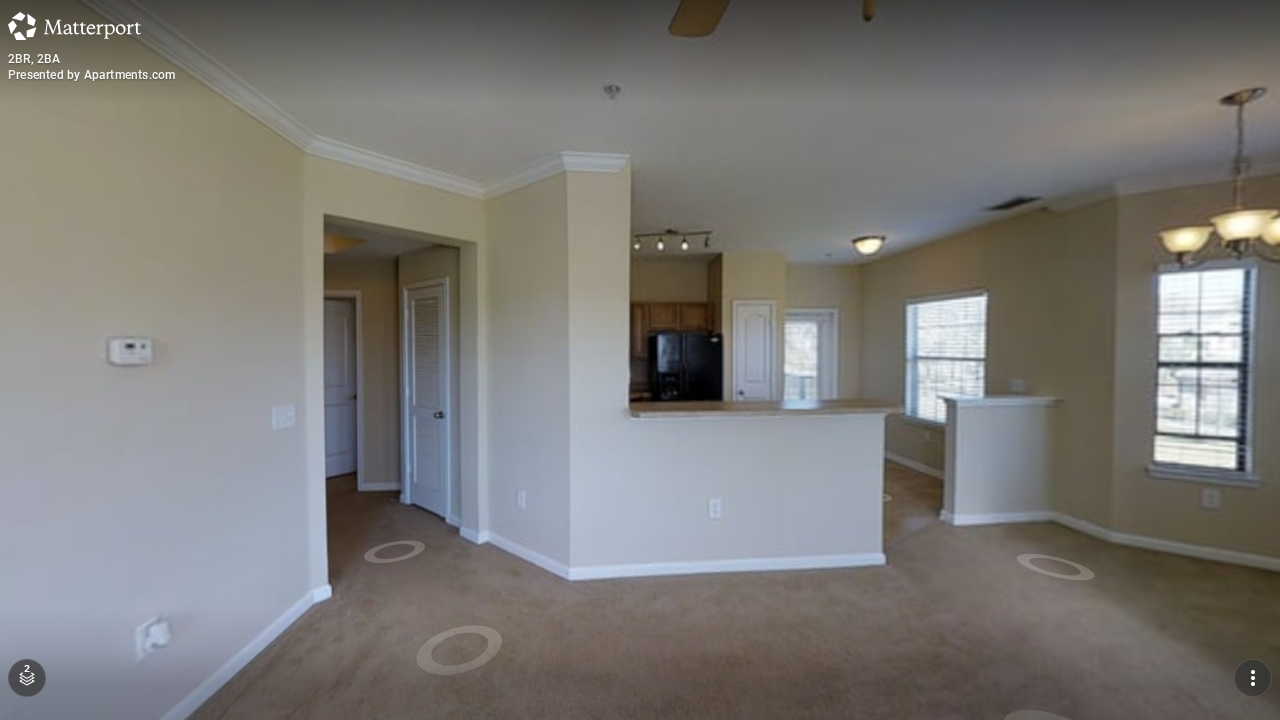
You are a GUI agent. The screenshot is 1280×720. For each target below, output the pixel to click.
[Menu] (1253, 678)
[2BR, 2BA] (640, 360)
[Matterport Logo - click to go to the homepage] (74, 26)
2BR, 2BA (34, 59)
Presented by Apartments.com (91, 75)
